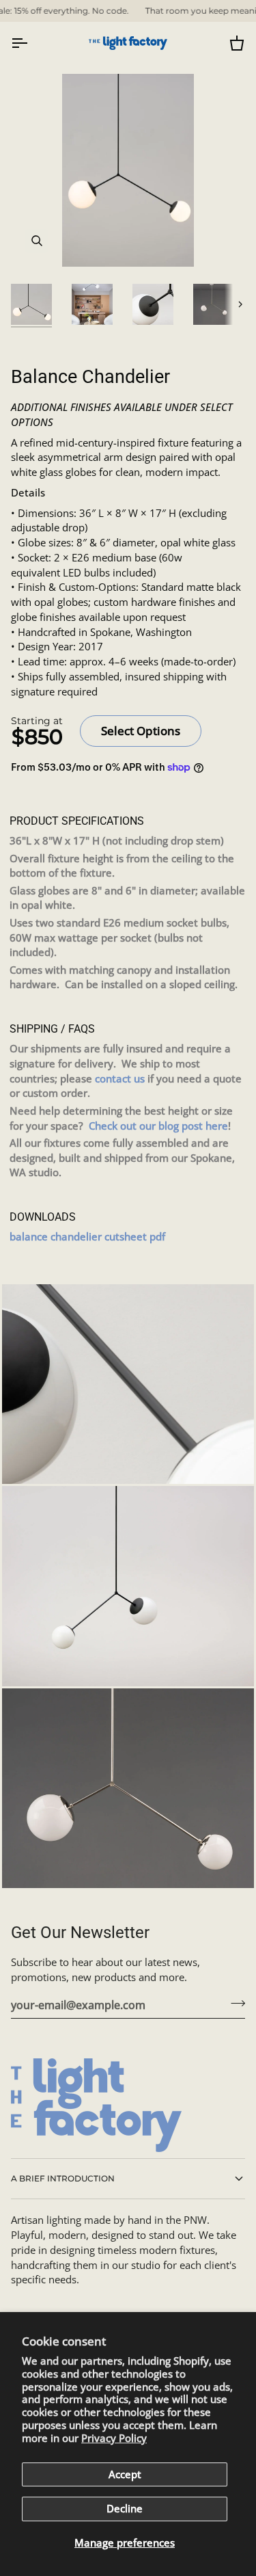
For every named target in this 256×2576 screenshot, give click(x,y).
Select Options (141, 731)
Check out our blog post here (158, 1126)
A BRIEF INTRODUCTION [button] (63, 2178)
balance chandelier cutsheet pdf (87, 1237)
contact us (120, 1079)
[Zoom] (37, 241)
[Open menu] (31, 43)
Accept (125, 2474)
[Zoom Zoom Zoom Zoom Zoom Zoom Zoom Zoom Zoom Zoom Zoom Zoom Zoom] (128, 170)
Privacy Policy (114, 2438)
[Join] (234, 2003)
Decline (125, 2509)
